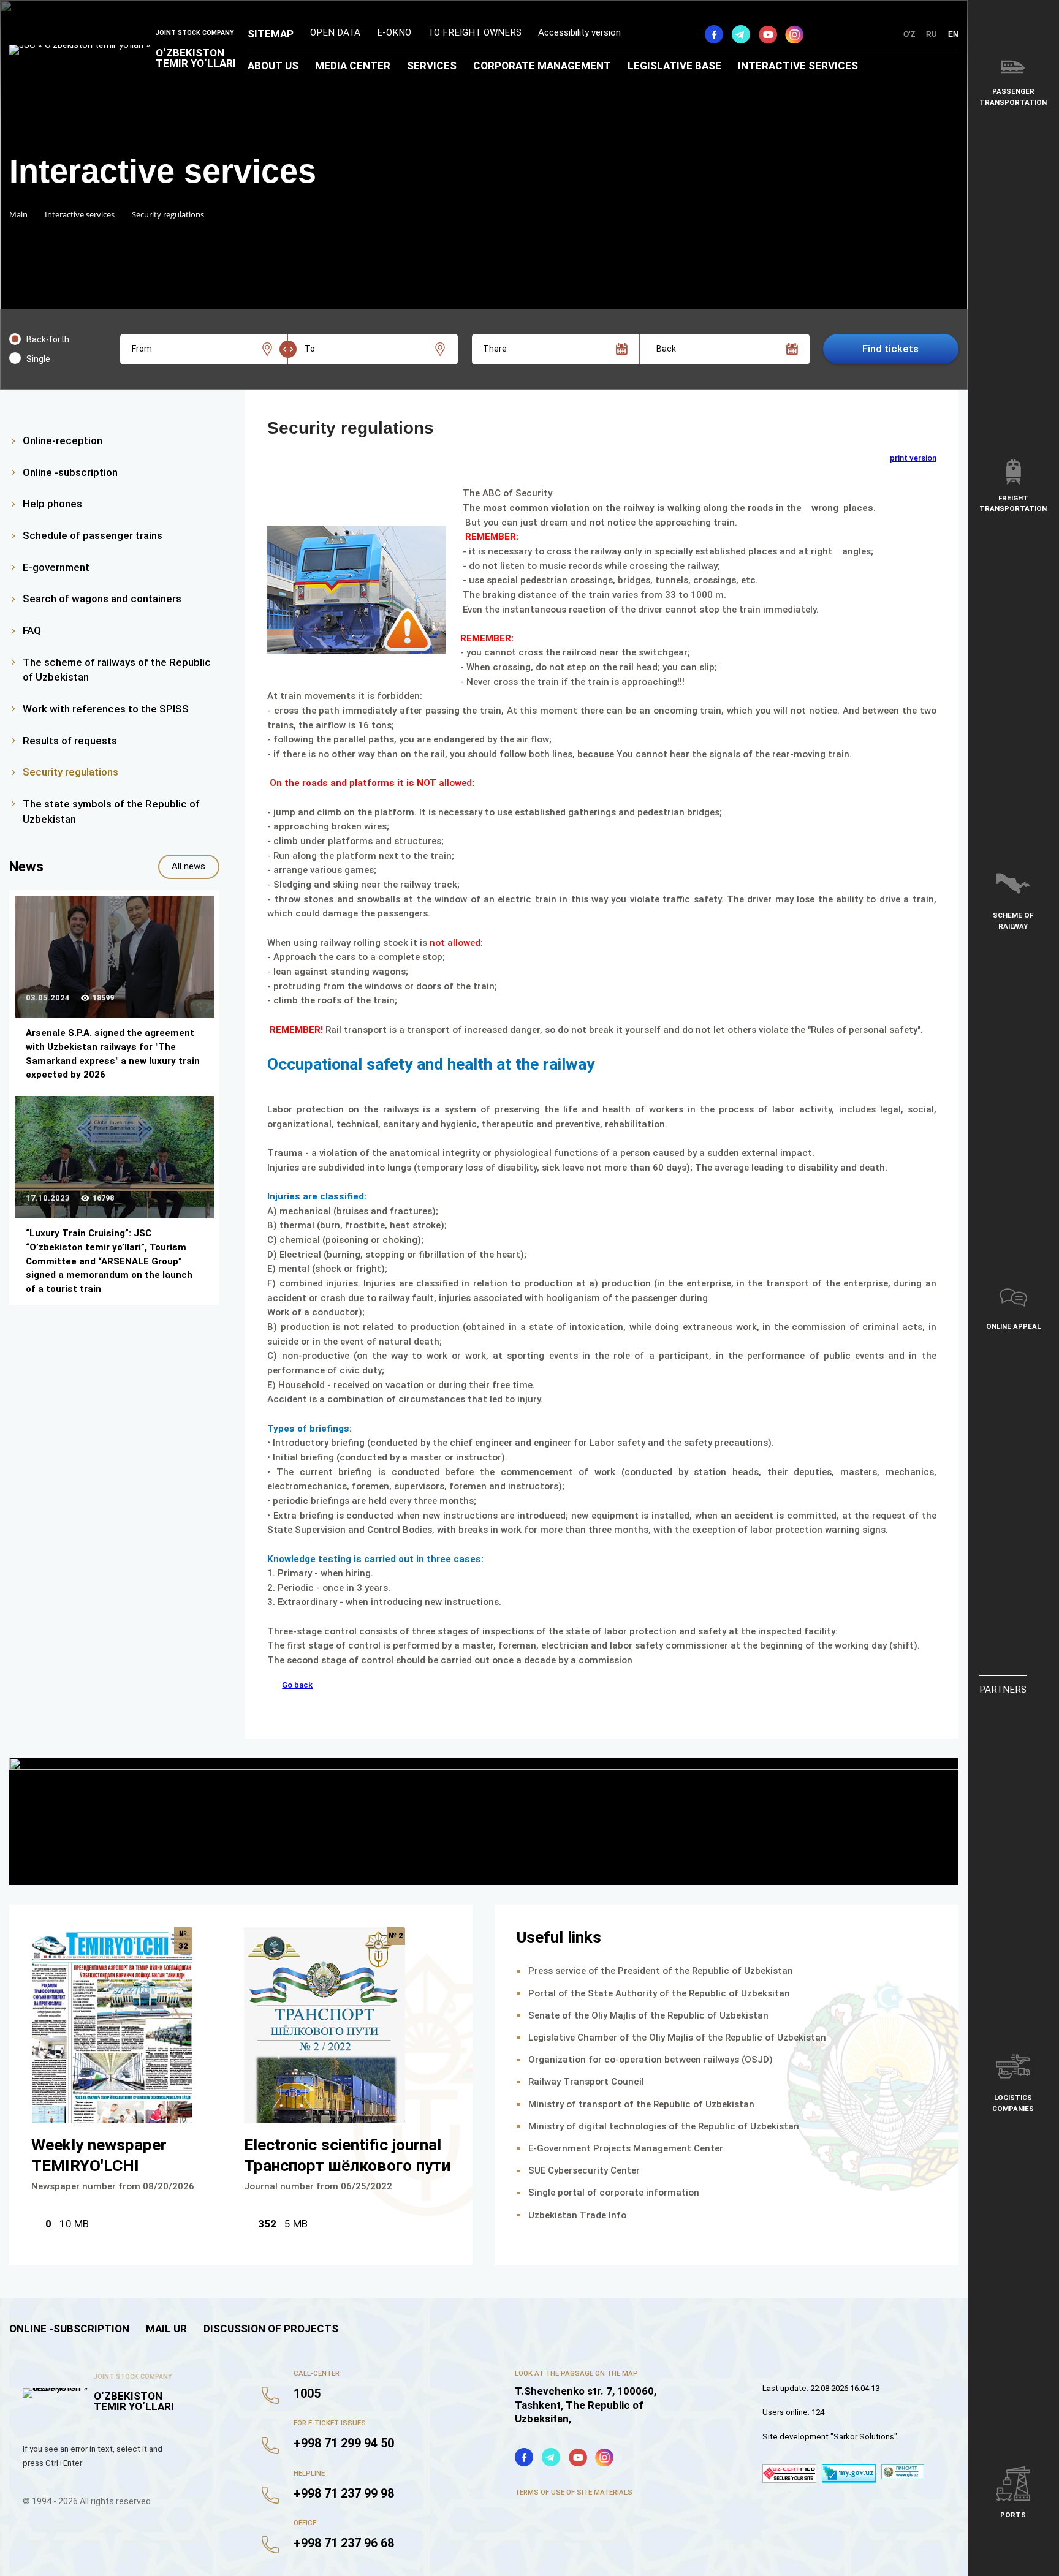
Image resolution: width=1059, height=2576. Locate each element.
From (142, 349)
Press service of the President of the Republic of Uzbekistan (661, 1971)
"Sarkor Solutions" (864, 2437)
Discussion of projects (271, 2329)
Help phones (52, 504)
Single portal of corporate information (614, 2193)
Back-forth (48, 339)
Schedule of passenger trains (93, 535)
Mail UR (166, 2329)
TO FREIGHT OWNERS (475, 32)
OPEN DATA (335, 32)
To (310, 349)
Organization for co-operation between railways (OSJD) (651, 2060)
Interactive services (798, 66)
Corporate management (542, 66)
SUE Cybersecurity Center (584, 2170)
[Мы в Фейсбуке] (714, 34)
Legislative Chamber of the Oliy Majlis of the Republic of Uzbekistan (677, 2038)
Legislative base (674, 66)
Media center (353, 66)
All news (188, 866)
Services (432, 66)
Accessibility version (579, 32)
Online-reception (63, 440)
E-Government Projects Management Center (626, 2148)
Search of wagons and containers (102, 599)
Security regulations (70, 772)
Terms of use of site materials (574, 2492)
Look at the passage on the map (576, 2373)
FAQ (32, 630)
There (495, 349)
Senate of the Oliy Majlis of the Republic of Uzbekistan (648, 2015)
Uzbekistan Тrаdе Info (577, 2215)
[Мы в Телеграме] (741, 34)
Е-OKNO (394, 32)
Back (666, 349)
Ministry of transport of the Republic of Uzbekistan (641, 2104)
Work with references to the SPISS (106, 709)
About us (273, 66)
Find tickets (890, 349)
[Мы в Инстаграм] (794, 34)
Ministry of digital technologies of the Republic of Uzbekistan (664, 2126)
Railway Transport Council (586, 2082)
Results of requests (70, 741)
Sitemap (271, 34)
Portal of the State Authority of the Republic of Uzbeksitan (659, 1993)
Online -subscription (70, 472)
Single (38, 359)
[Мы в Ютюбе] (768, 34)
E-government (56, 567)
